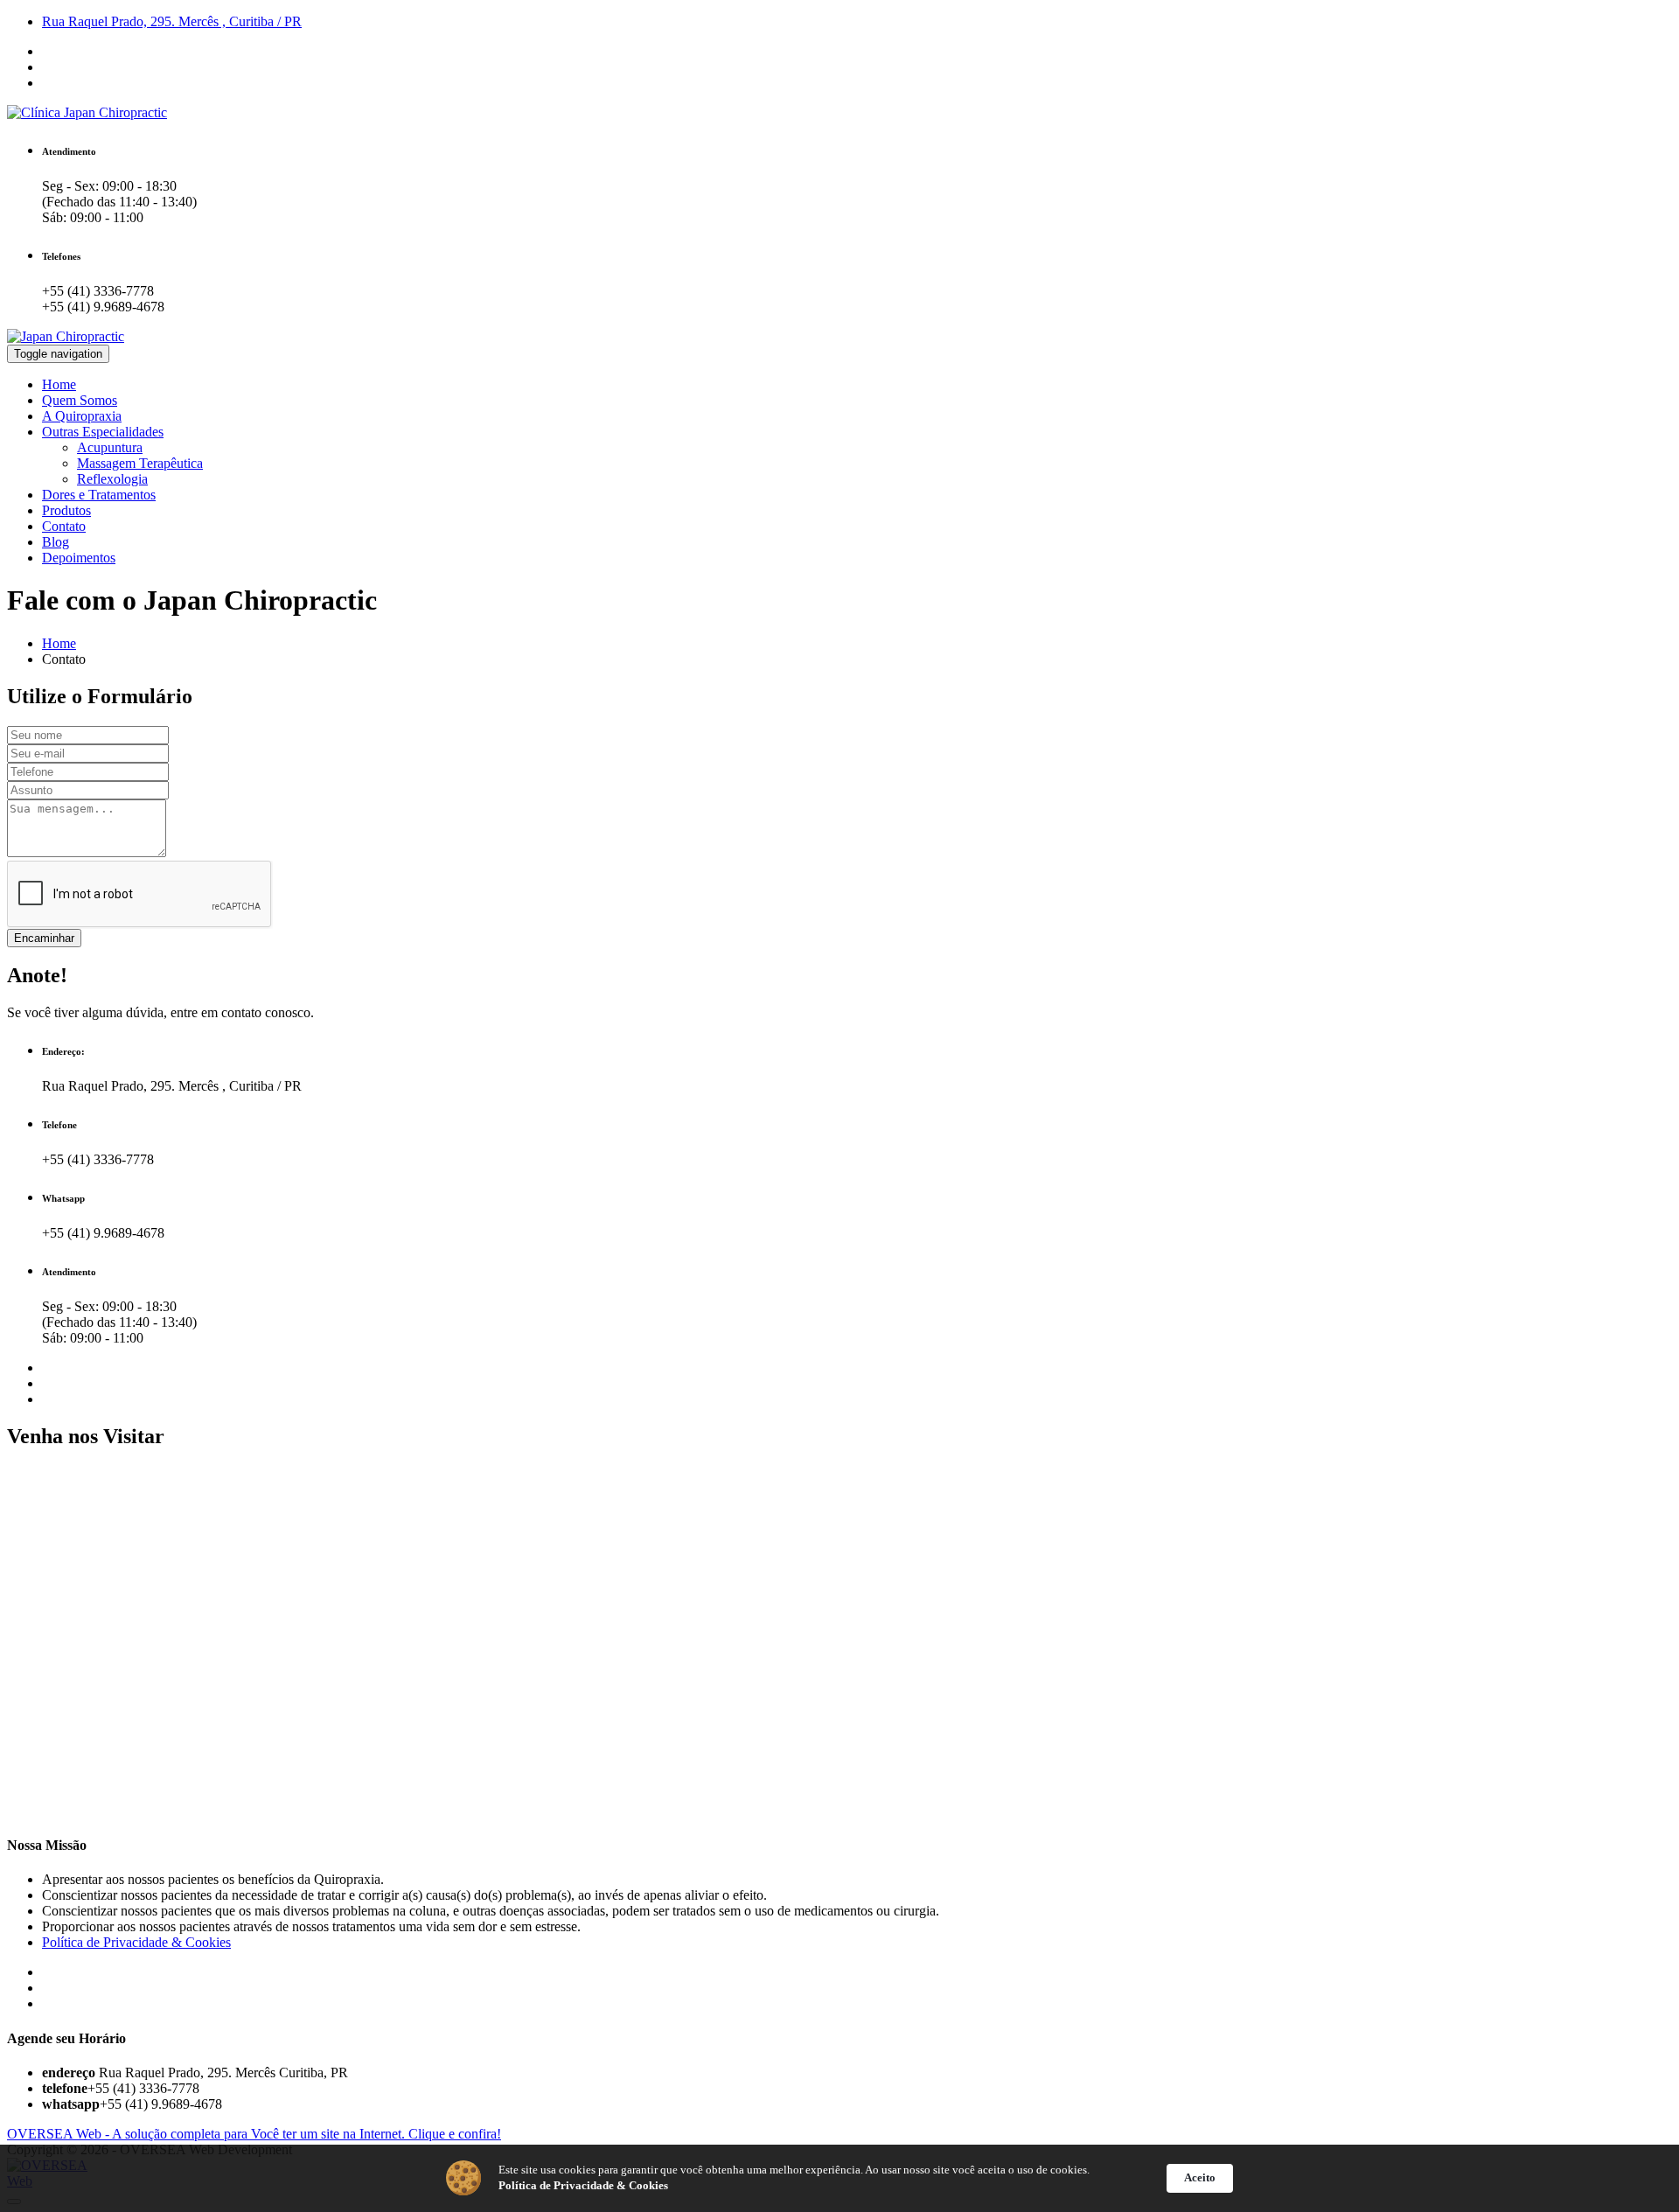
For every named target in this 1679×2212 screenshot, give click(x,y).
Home (59, 384)
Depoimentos (79, 558)
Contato (64, 526)
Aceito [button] (1200, 2177)
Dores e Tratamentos (99, 495)
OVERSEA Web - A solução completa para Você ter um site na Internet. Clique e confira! (254, 2134)
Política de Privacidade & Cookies (136, 1942)
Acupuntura (110, 447)
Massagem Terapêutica (140, 463)
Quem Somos (80, 400)
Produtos (66, 510)
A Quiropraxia (82, 416)
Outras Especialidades (103, 432)
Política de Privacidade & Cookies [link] (583, 2185)
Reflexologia (112, 479)
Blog (56, 542)
